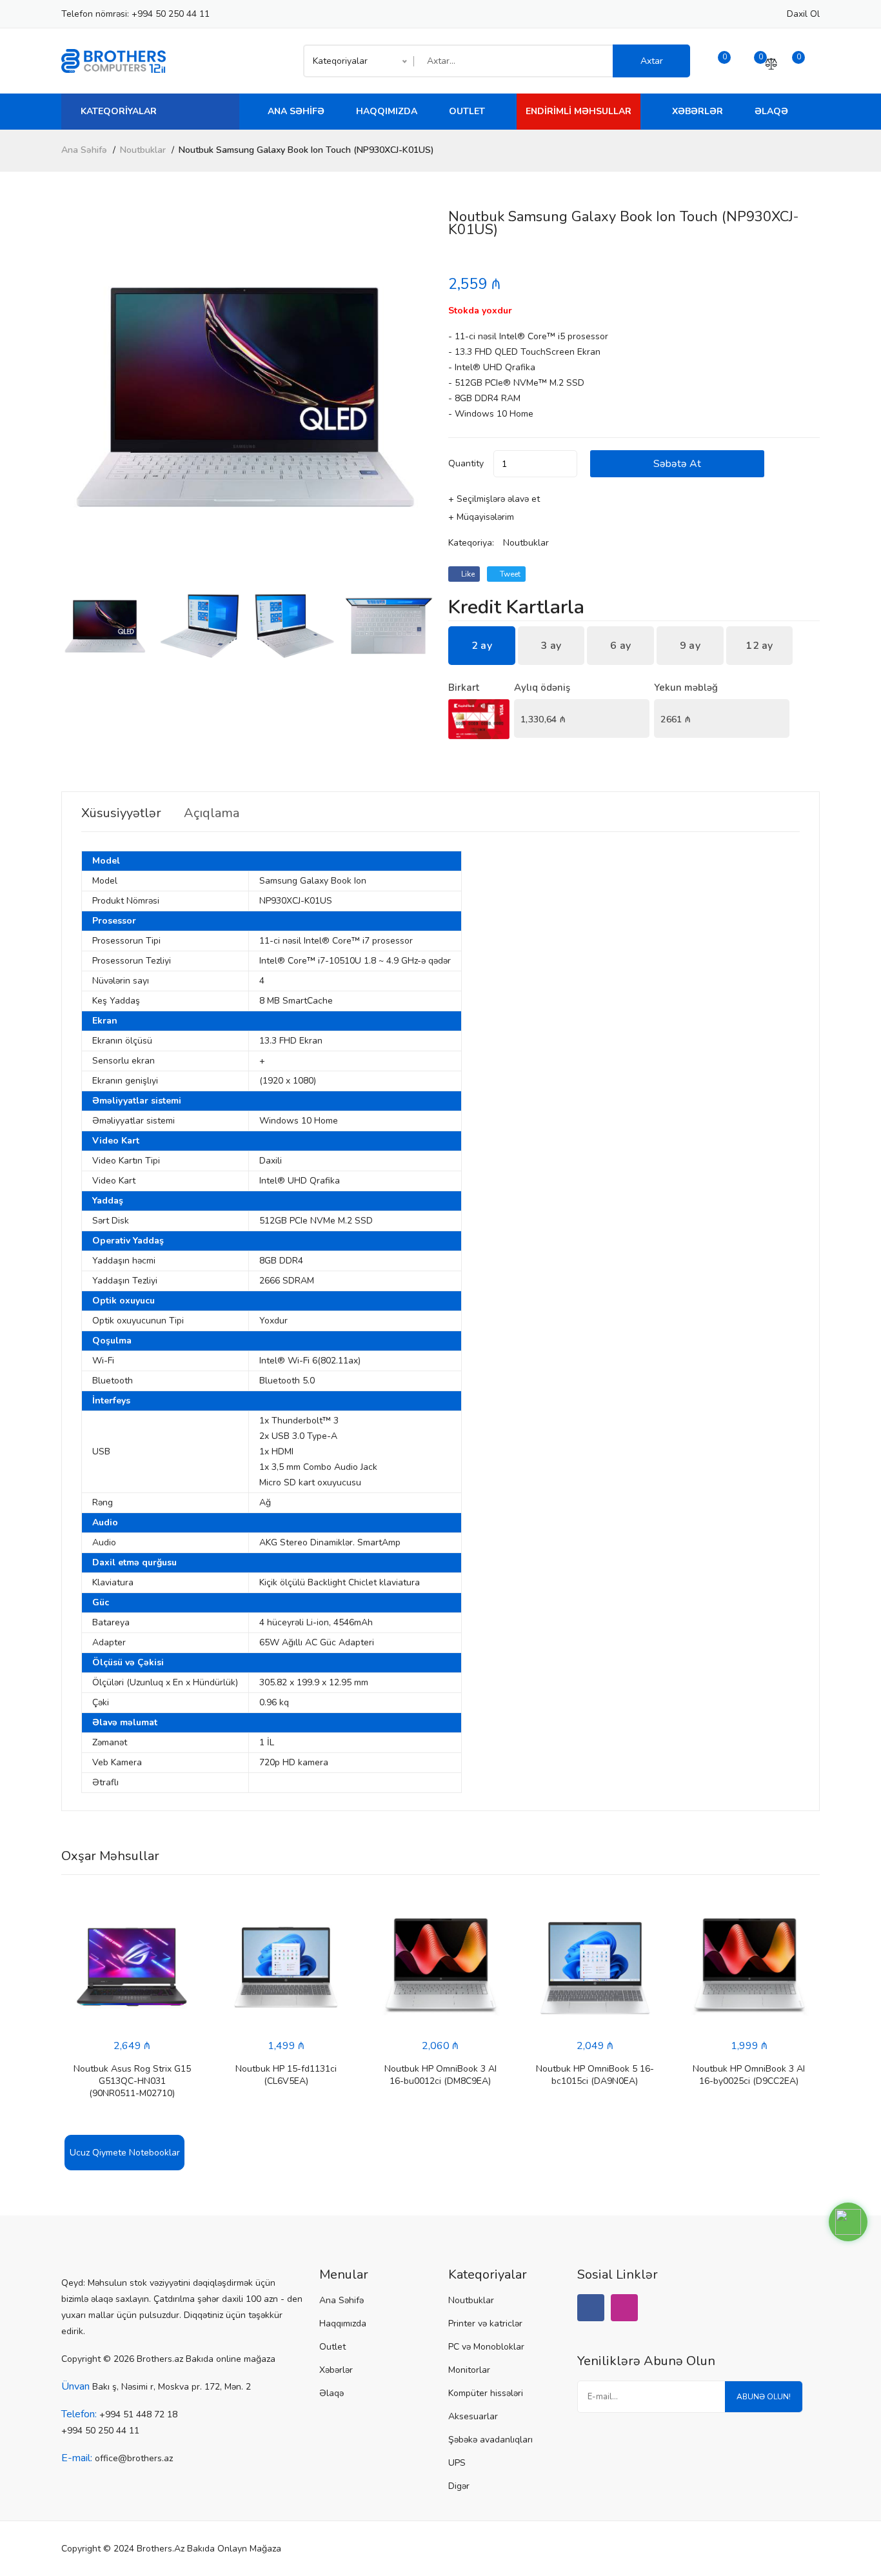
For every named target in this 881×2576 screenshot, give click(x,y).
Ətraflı (105, 1782)
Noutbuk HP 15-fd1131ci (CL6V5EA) (286, 2075)
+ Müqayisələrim (481, 517)
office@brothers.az (134, 2458)
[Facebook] (591, 2308)
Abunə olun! (764, 2397)
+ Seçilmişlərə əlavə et (494, 499)
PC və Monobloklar (486, 2347)
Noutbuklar (143, 150)
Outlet (467, 111)
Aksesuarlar (473, 2416)
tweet (509, 574)
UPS (457, 2463)
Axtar (652, 61)
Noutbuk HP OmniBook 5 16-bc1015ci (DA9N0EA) (595, 2075)
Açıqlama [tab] (212, 813)
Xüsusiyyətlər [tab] (121, 813)
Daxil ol (803, 14)
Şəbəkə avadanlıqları (490, 2440)
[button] (418, 396)
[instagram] (624, 2308)
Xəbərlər (698, 111)
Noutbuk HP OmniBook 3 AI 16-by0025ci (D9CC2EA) (749, 2075)
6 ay (620, 646)
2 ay (482, 646)
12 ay (759, 646)
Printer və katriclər (485, 2323)
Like (467, 574)
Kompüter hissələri (486, 2393)
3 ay (551, 646)
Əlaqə (771, 111)
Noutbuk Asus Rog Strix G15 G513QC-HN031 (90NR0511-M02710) (132, 2081)
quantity (466, 463)
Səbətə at (677, 464)
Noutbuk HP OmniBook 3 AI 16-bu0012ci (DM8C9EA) (440, 2075)
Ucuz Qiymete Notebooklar (125, 2153)
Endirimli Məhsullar (579, 111)
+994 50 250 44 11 (171, 14)
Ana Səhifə (296, 111)
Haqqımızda (387, 111)
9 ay (690, 646)
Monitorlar (469, 2370)
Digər (459, 2486)
